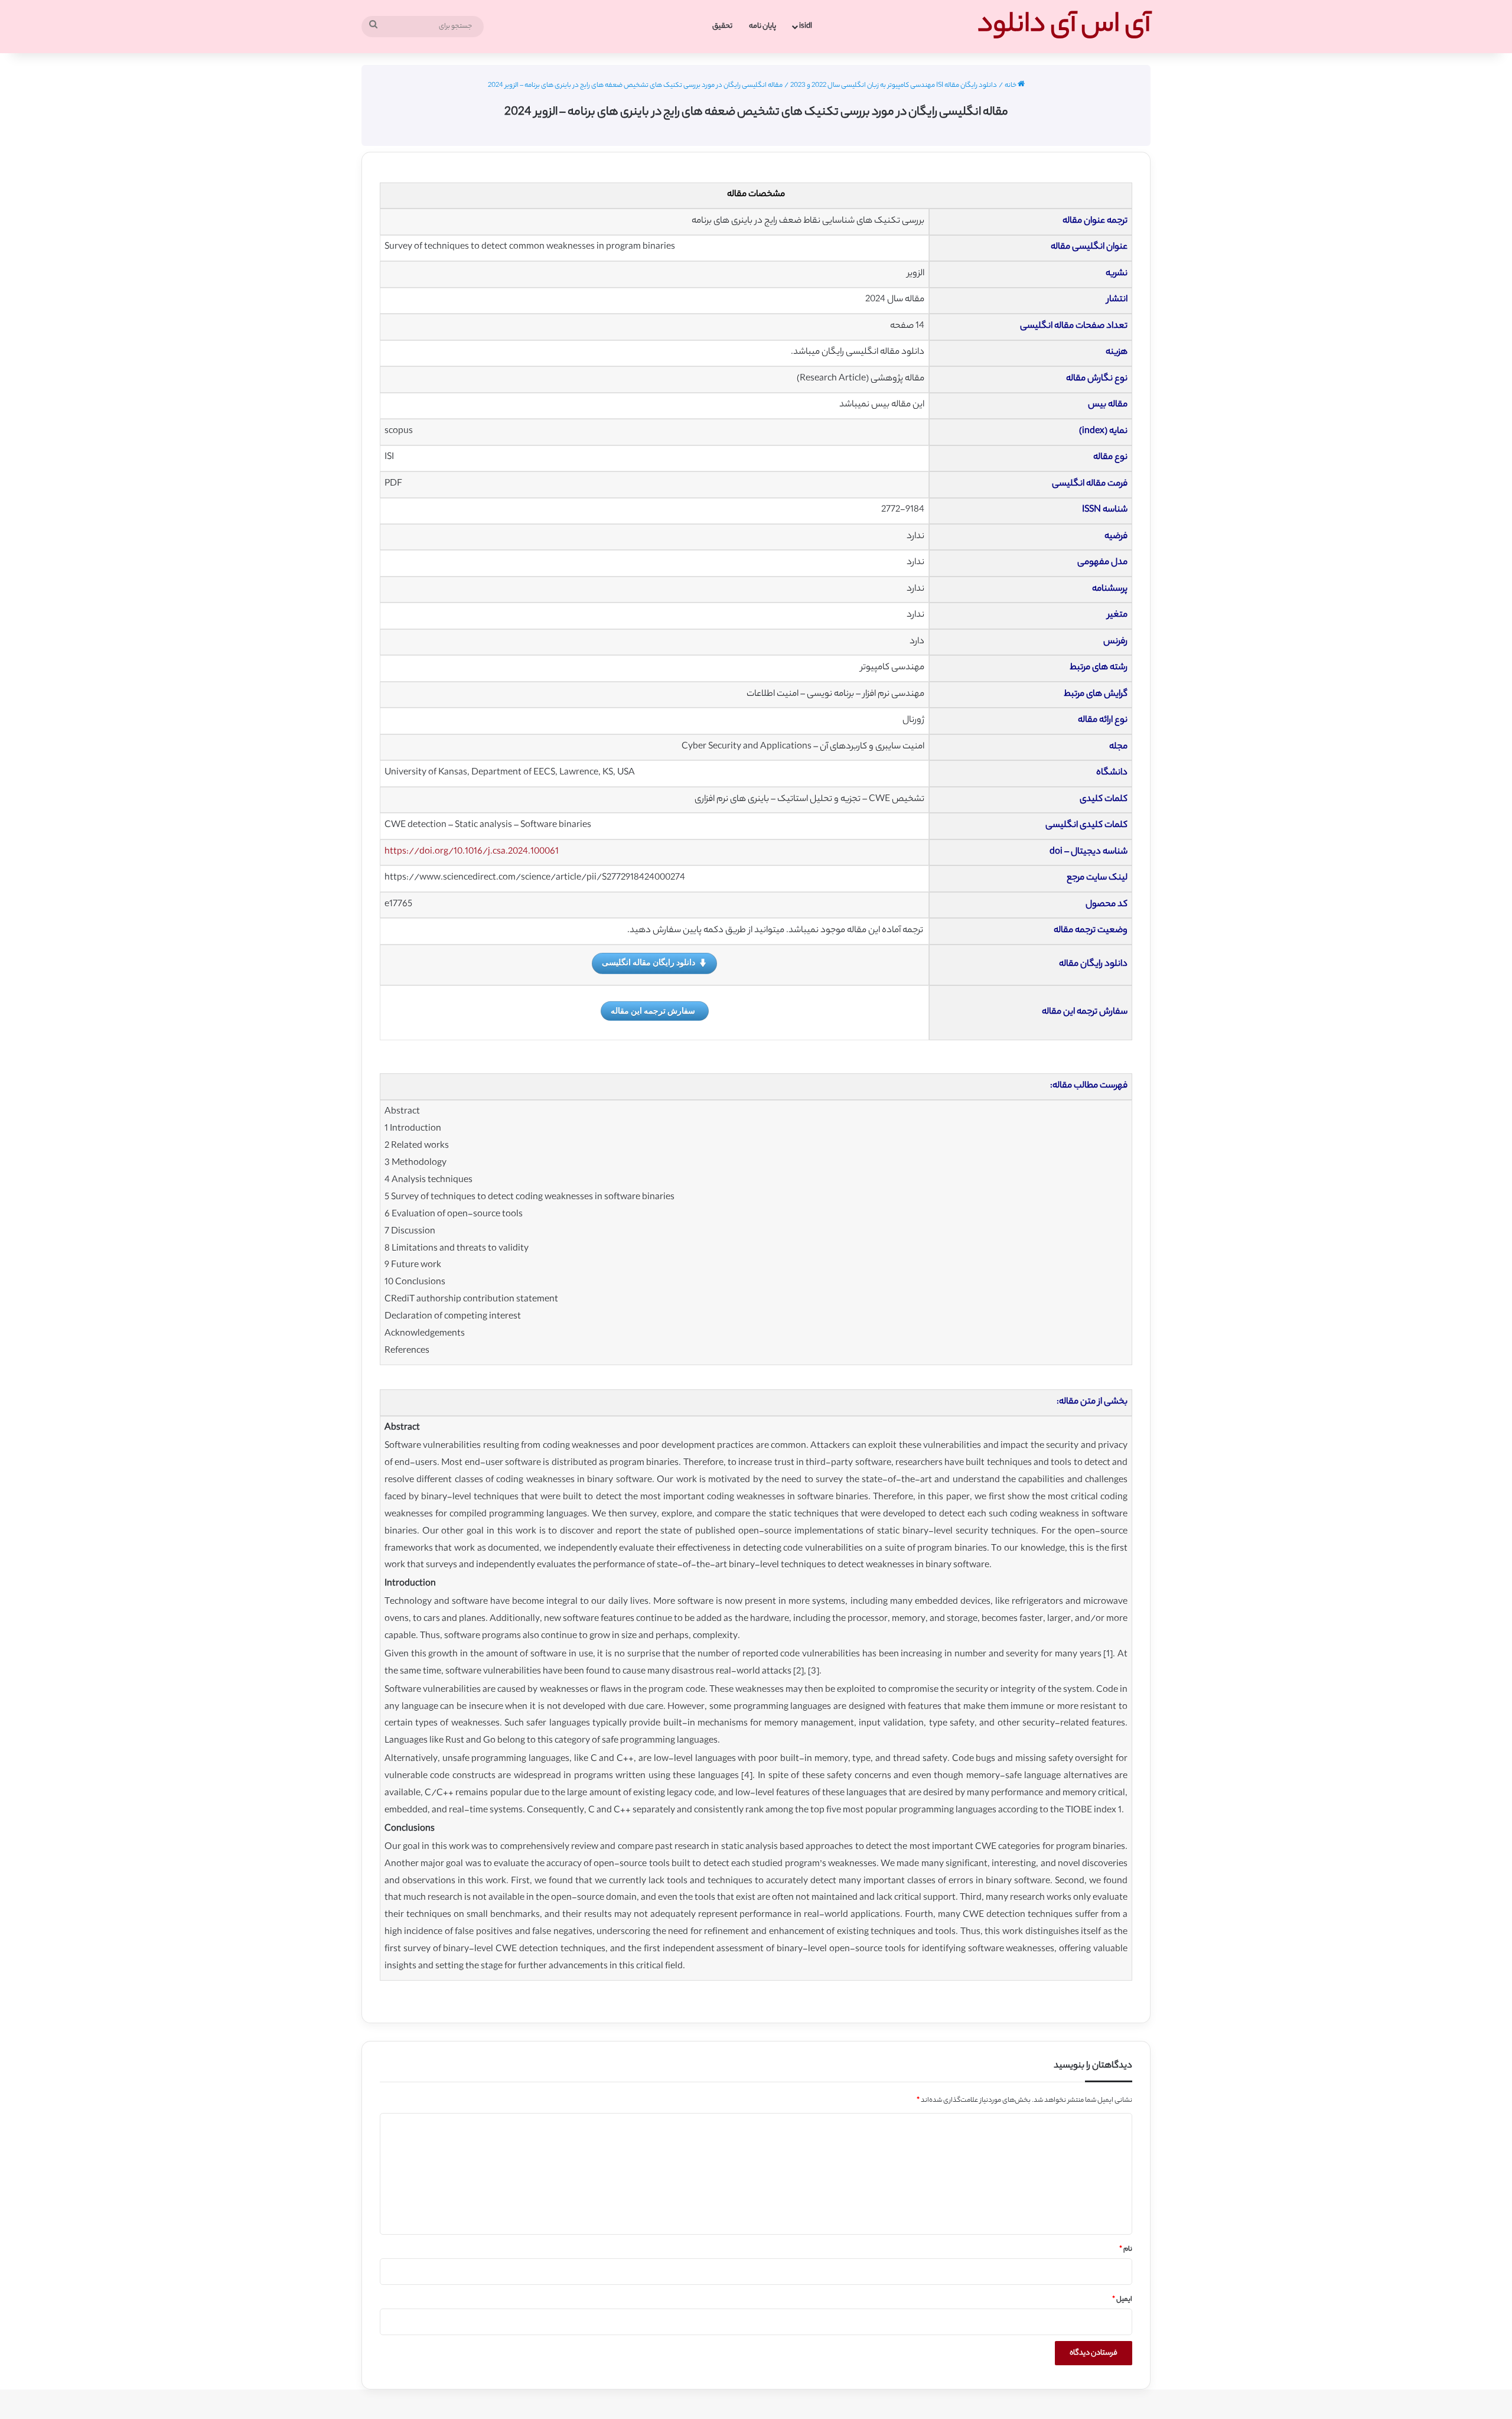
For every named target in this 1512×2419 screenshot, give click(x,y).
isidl (806, 26)
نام (1126, 2249)
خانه (1011, 86)
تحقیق (722, 26)
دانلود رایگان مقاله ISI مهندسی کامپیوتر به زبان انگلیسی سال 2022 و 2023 (894, 86)
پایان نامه (762, 26)
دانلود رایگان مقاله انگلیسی (649, 962)
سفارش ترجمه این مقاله (653, 1010)
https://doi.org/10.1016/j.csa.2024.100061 (472, 852)
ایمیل (1122, 2300)
